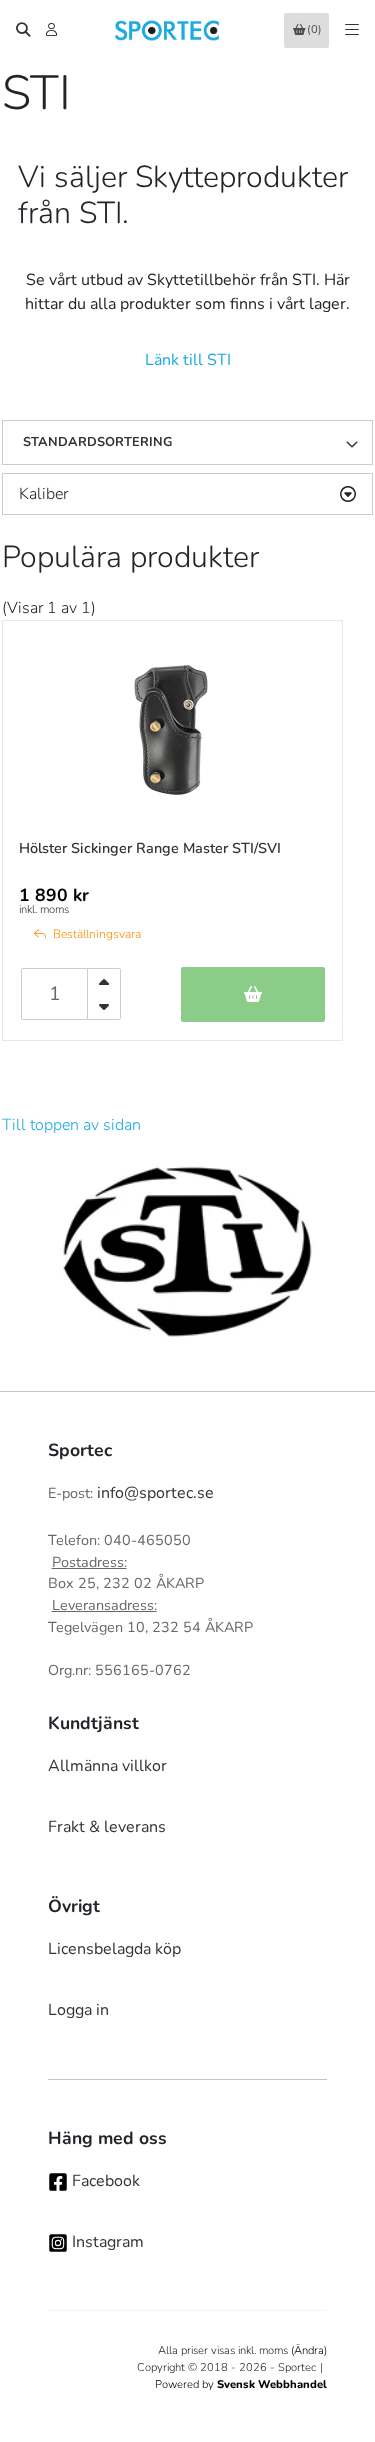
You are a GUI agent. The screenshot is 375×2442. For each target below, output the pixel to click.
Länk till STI (188, 360)
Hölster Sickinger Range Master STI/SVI (150, 848)
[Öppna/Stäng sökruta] (23, 30)
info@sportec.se (155, 1493)
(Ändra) (309, 2350)
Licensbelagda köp (114, 1949)
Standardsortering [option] (97, 442)
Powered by (241, 2384)
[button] (359, 443)
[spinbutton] (55, 994)
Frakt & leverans (107, 1827)
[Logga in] (53, 30)
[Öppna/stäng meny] (352, 30)
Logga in (78, 2010)
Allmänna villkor (107, 1766)
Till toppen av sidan (71, 1125)
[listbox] (187, 443)
